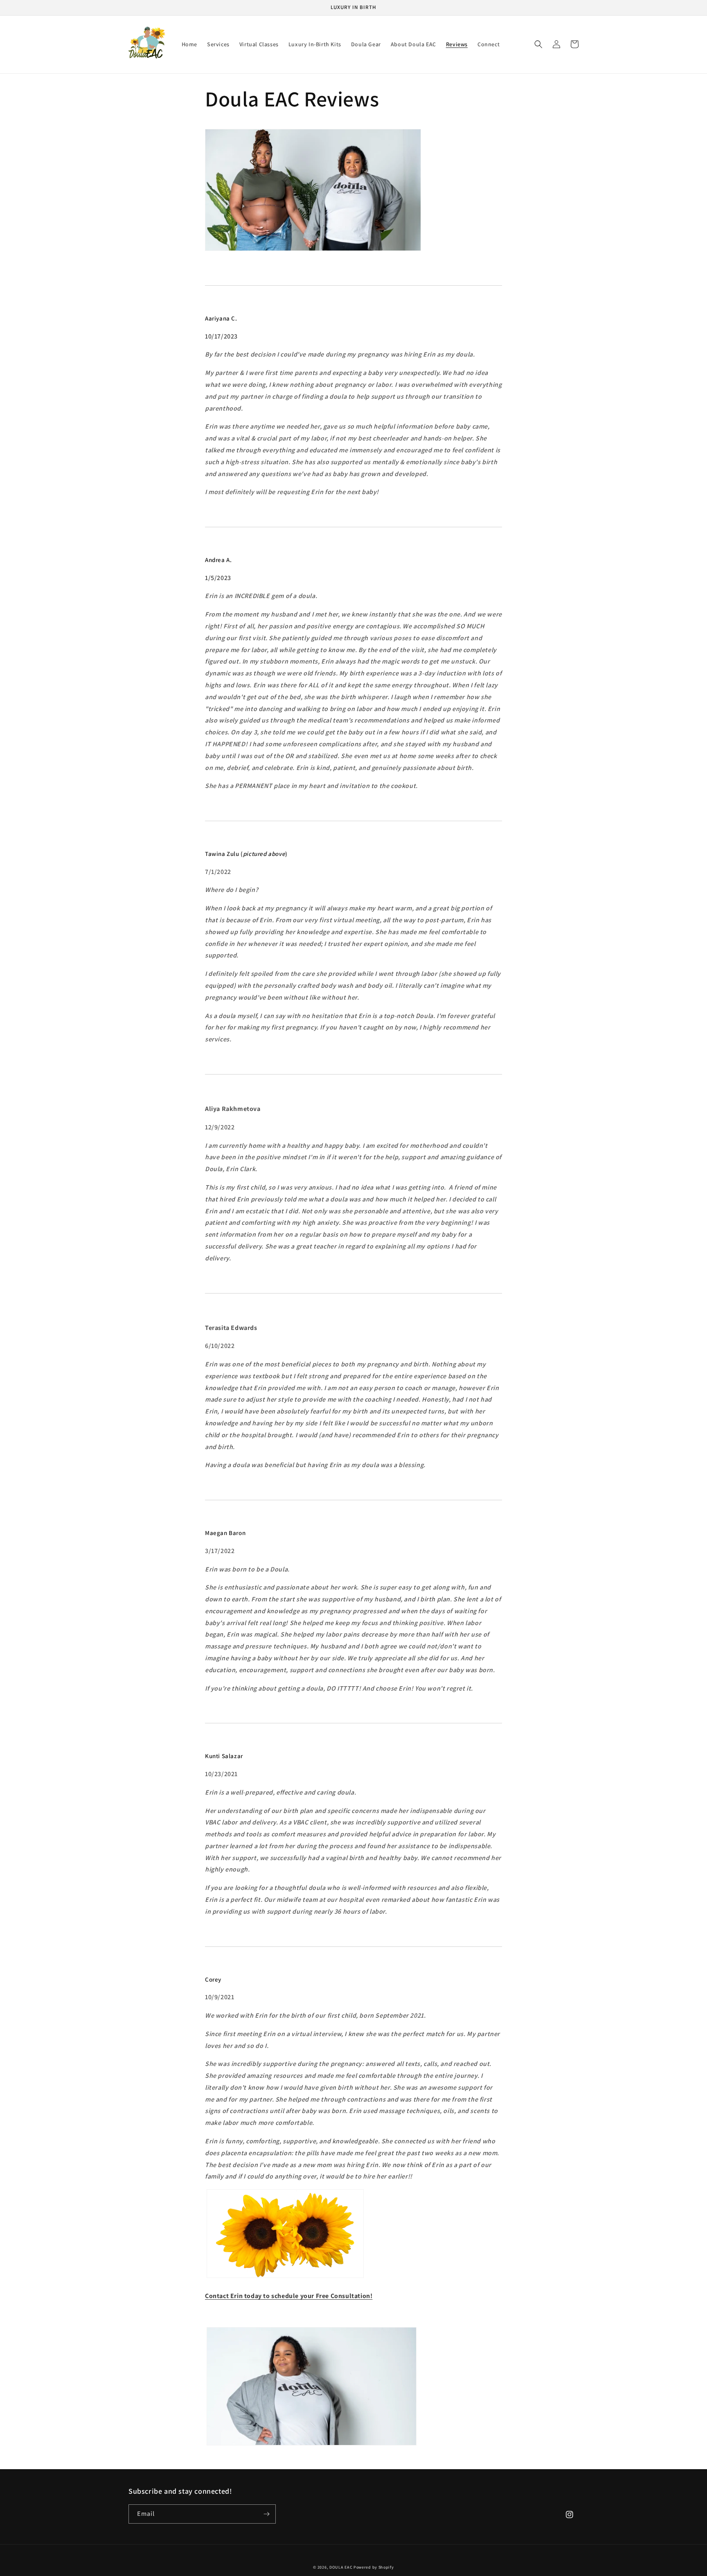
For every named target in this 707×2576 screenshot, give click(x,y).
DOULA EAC (341, 2567)
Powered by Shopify (374, 2567)
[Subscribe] (266, 2514)
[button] (538, 44)
